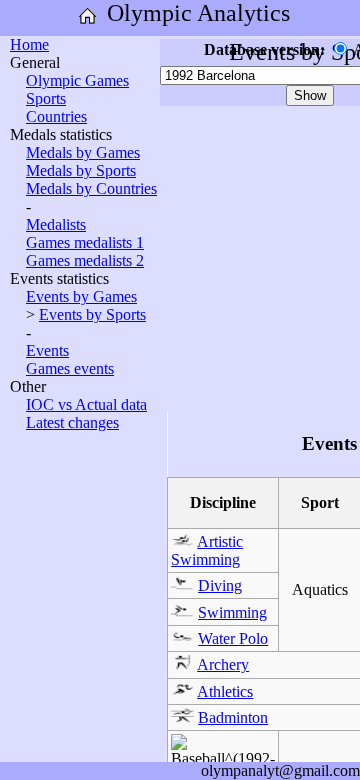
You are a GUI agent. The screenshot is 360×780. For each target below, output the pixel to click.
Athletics (225, 691)
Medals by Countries (91, 188)
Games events (70, 368)
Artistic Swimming (207, 550)
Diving (220, 585)
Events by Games (81, 296)
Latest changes (72, 422)
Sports (46, 98)
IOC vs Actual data (86, 404)
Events (47, 350)
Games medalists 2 (85, 260)
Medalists (56, 224)
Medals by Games (83, 152)
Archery (223, 664)
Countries (56, 116)
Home (29, 44)
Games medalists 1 (85, 242)
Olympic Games (77, 80)
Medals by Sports (81, 170)
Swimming (232, 612)
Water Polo (233, 638)
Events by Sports (92, 314)
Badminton (233, 717)
